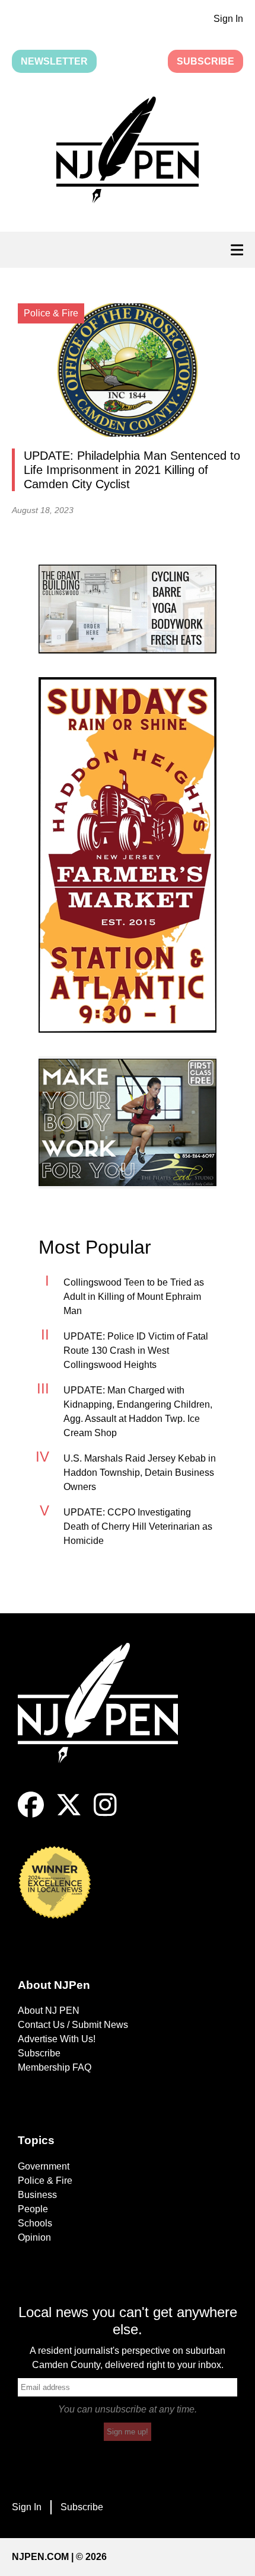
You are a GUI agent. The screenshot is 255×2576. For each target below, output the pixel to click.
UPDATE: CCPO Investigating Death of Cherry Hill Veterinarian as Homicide (138, 1526)
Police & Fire (45, 2181)
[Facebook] (31, 1814)
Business (37, 2195)
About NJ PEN (49, 2011)
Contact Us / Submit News (73, 2025)
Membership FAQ (55, 2067)
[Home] (107, 1717)
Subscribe (205, 61)
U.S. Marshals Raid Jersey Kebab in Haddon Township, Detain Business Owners (140, 1473)
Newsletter (54, 61)
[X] (69, 1814)
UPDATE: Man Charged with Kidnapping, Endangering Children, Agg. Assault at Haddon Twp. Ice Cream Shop (138, 1412)
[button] (128, 152)
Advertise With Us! (57, 2039)
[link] (128, 609)
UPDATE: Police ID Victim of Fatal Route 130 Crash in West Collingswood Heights (136, 1351)
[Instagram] (105, 1814)
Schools (35, 2223)
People (33, 2209)
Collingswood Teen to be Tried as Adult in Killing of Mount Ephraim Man (134, 1297)
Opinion (34, 2237)
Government (44, 2166)
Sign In (228, 19)
